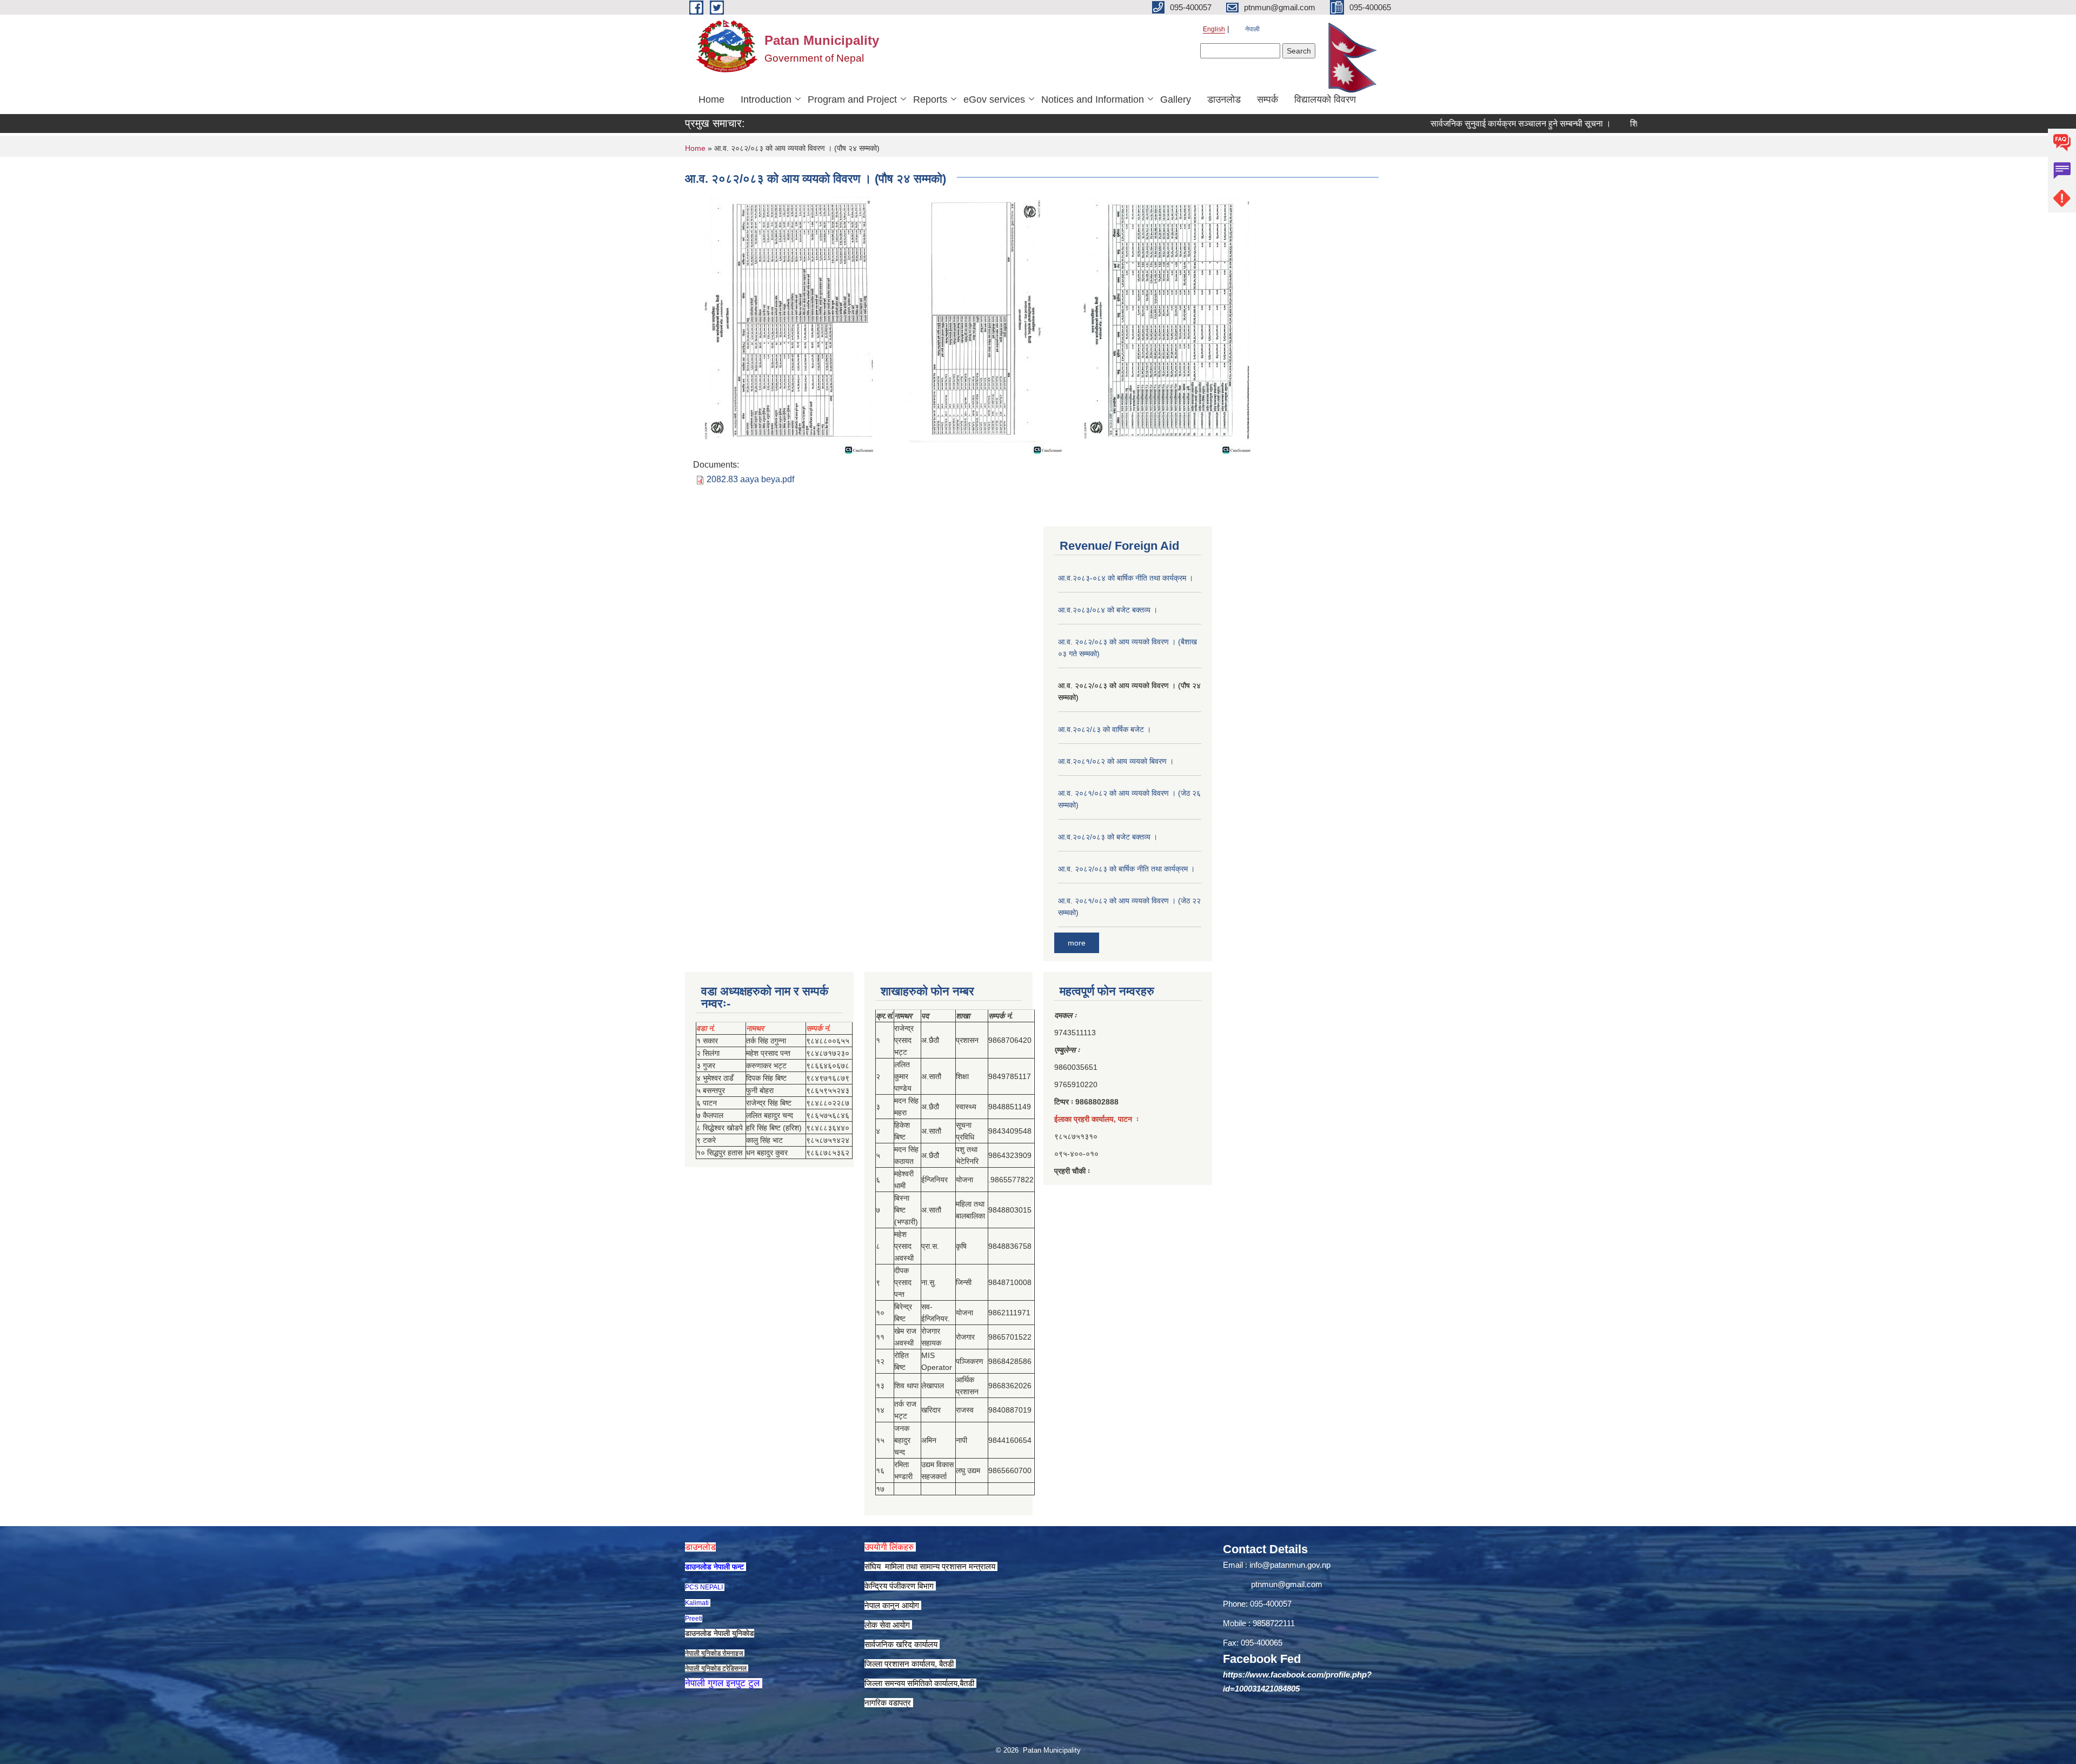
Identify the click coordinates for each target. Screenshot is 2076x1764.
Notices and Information (1093, 99)
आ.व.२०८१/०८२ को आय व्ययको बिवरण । (1116, 761)
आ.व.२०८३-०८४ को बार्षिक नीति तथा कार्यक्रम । (1126, 578)
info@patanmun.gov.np (1290, 1565)
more (1077, 943)
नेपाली (1252, 29)
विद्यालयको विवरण (1325, 99)
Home (711, 99)
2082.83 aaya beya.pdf (750, 479)
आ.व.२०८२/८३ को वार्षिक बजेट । (1104, 729)
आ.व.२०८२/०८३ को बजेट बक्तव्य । (1108, 837)
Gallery (1176, 99)
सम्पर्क (1267, 99)
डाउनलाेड (1224, 99)
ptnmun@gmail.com (1287, 1584)
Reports (930, 99)
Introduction (766, 99)
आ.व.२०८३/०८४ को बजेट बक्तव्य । (1108, 610)
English (1214, 29)
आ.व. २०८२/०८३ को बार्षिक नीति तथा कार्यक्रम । (1126, 869)
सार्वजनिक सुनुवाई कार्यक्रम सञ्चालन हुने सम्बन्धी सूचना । (1461, 124)
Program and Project (852, 99)
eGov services (994, 99)
